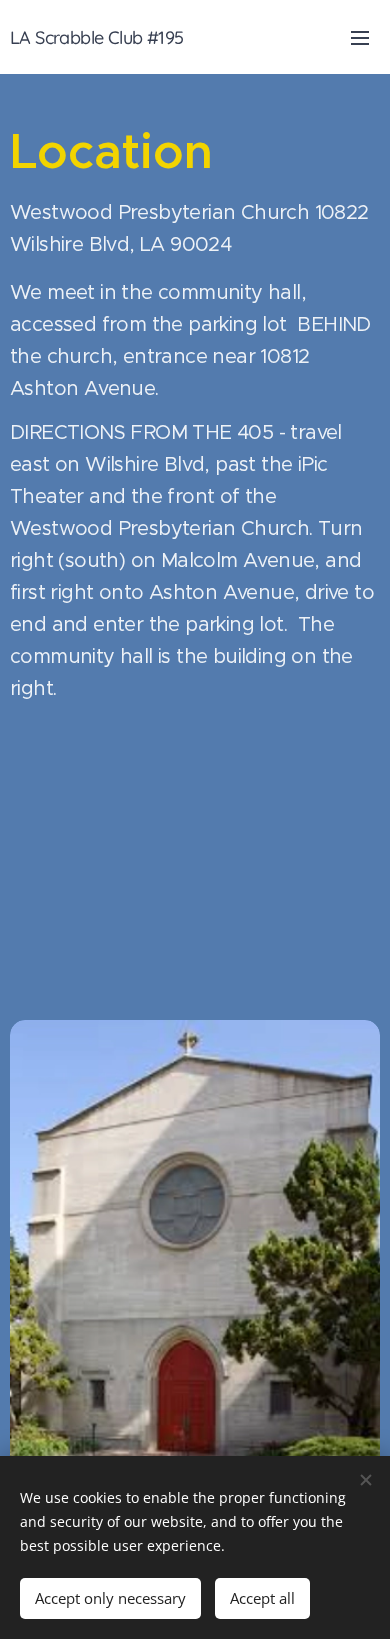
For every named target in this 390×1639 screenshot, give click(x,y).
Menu (360, 37)
